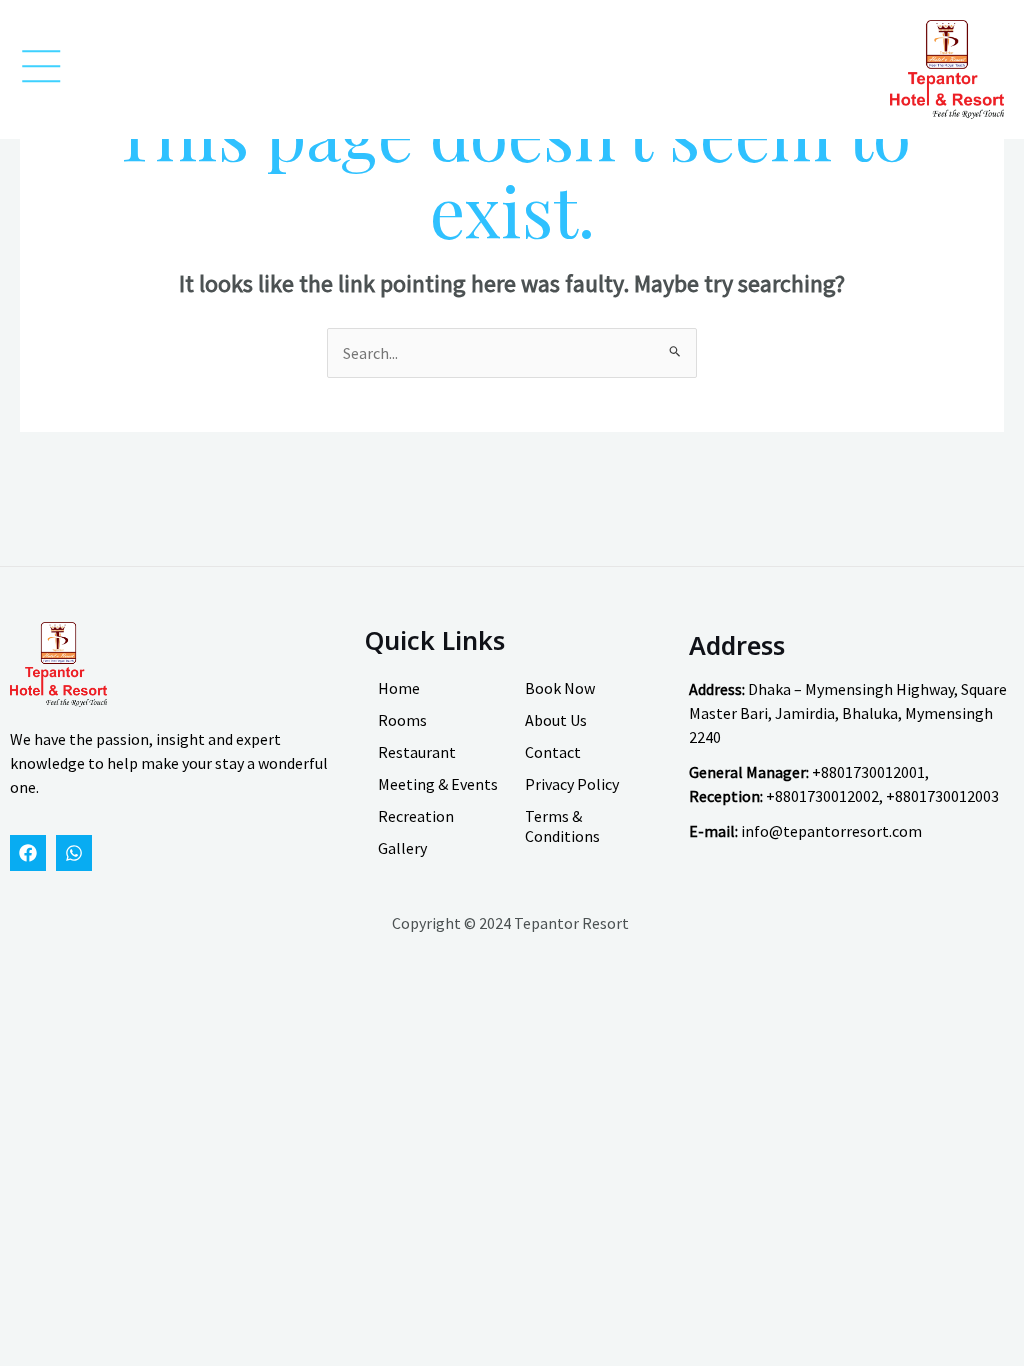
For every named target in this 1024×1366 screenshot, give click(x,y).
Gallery (402, 848)
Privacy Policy (572, 784)
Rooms (402, 720)
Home (399, 688)
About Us (556, 720)
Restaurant (417, 752)
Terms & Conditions (562, 826)
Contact (553, 752)
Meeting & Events (438, 784)
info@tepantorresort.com (831, 831)
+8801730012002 (822, 796)
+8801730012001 (868, 772)
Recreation (416, 816)
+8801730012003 (942, 796)
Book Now (560, 688)
